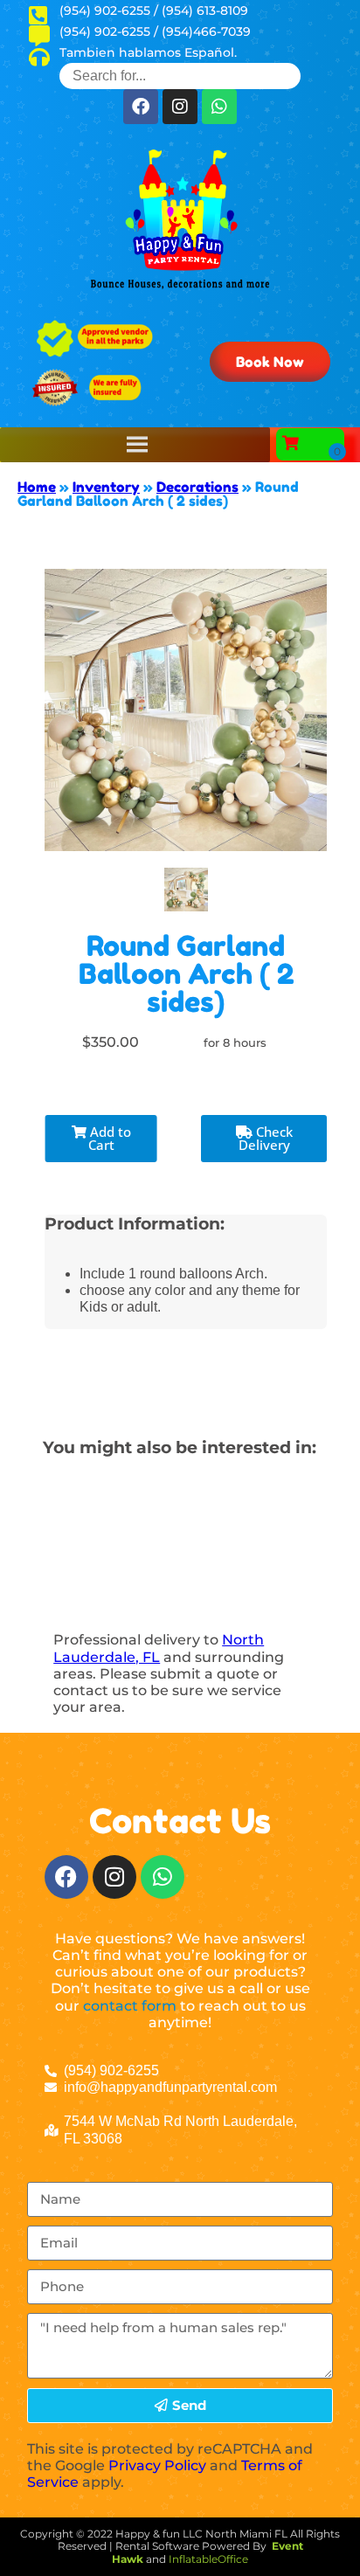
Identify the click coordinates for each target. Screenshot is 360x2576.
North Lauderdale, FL (159, 1648)
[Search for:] (180, 76)
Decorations (197, 487)
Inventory (106, 487)
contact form (130, 2006)
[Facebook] (141, 107)
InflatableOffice (208, 2559)
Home (37, 487)
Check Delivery (266, 1138)
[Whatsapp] (219, 107)
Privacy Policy (157, 2465)
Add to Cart (109, 1138)
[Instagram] (180, 107)
